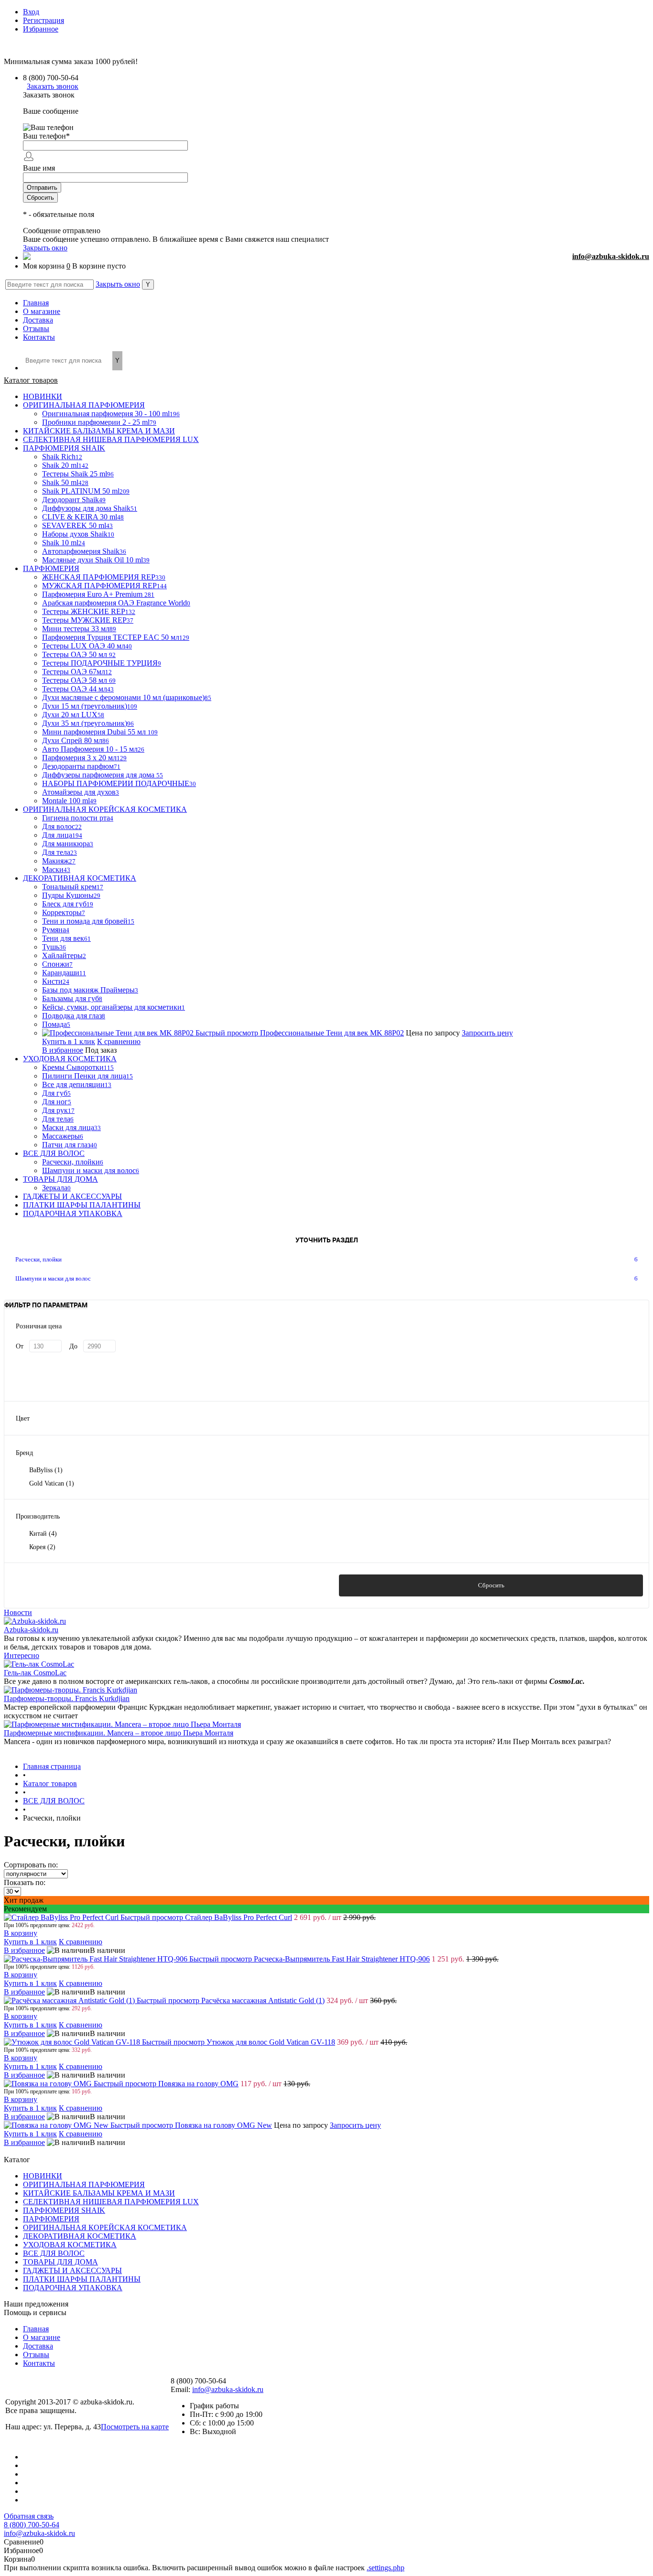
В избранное (63, 1050)
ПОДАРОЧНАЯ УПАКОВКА (73, 2288)
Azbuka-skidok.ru (31, 1630)
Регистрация (44, 20)
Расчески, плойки (38, 1259)
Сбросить (491, 1585)
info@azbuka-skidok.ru (611, 256)
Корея (42, 1547)
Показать (162, 1585)
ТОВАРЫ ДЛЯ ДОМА (60, 2262)
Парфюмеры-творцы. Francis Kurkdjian (67, 1698)
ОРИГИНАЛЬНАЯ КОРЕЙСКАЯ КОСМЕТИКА (105, 2227)
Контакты (39, 337)
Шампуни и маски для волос (53, 1278)
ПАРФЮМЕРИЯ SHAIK (64, 2210)
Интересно (22, 1655)
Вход (31, 12)
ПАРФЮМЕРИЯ (51, 2219)
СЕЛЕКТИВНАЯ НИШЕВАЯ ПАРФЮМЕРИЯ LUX (111, 2202)
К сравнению (119, 1041)
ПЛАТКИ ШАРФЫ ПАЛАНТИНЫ (82, 2279)
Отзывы (36, 329)
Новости (18, 1612)
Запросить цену (487, 1033)
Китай (43, 1534)
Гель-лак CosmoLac (35, 1673)
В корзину (21, 1933)
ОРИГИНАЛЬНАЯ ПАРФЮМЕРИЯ (84, 2184)
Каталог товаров (31, 380)
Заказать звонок (53, 86)
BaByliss (46, 1470)
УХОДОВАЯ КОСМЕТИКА (70, 2245)
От (20, 1346)
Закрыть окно (45, 248)
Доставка (38, 320)
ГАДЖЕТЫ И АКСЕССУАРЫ (72, 2270)
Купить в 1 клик (69, 1041)
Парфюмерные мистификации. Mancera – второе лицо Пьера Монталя (119, 1733)
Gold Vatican (52, 1483)
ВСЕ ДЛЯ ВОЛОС (54, 2253)
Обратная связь (29, 2516)
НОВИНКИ (43, 2176)
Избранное (41, 29)
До (73, 1346)
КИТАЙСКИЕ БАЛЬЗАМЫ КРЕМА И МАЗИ (99, 2193)
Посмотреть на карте (135, 2427)
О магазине (42, 311)
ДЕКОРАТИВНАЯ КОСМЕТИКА (80, 2236)
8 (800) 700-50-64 (32, 2525)
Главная (36, 303)
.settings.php (386, 2568)
